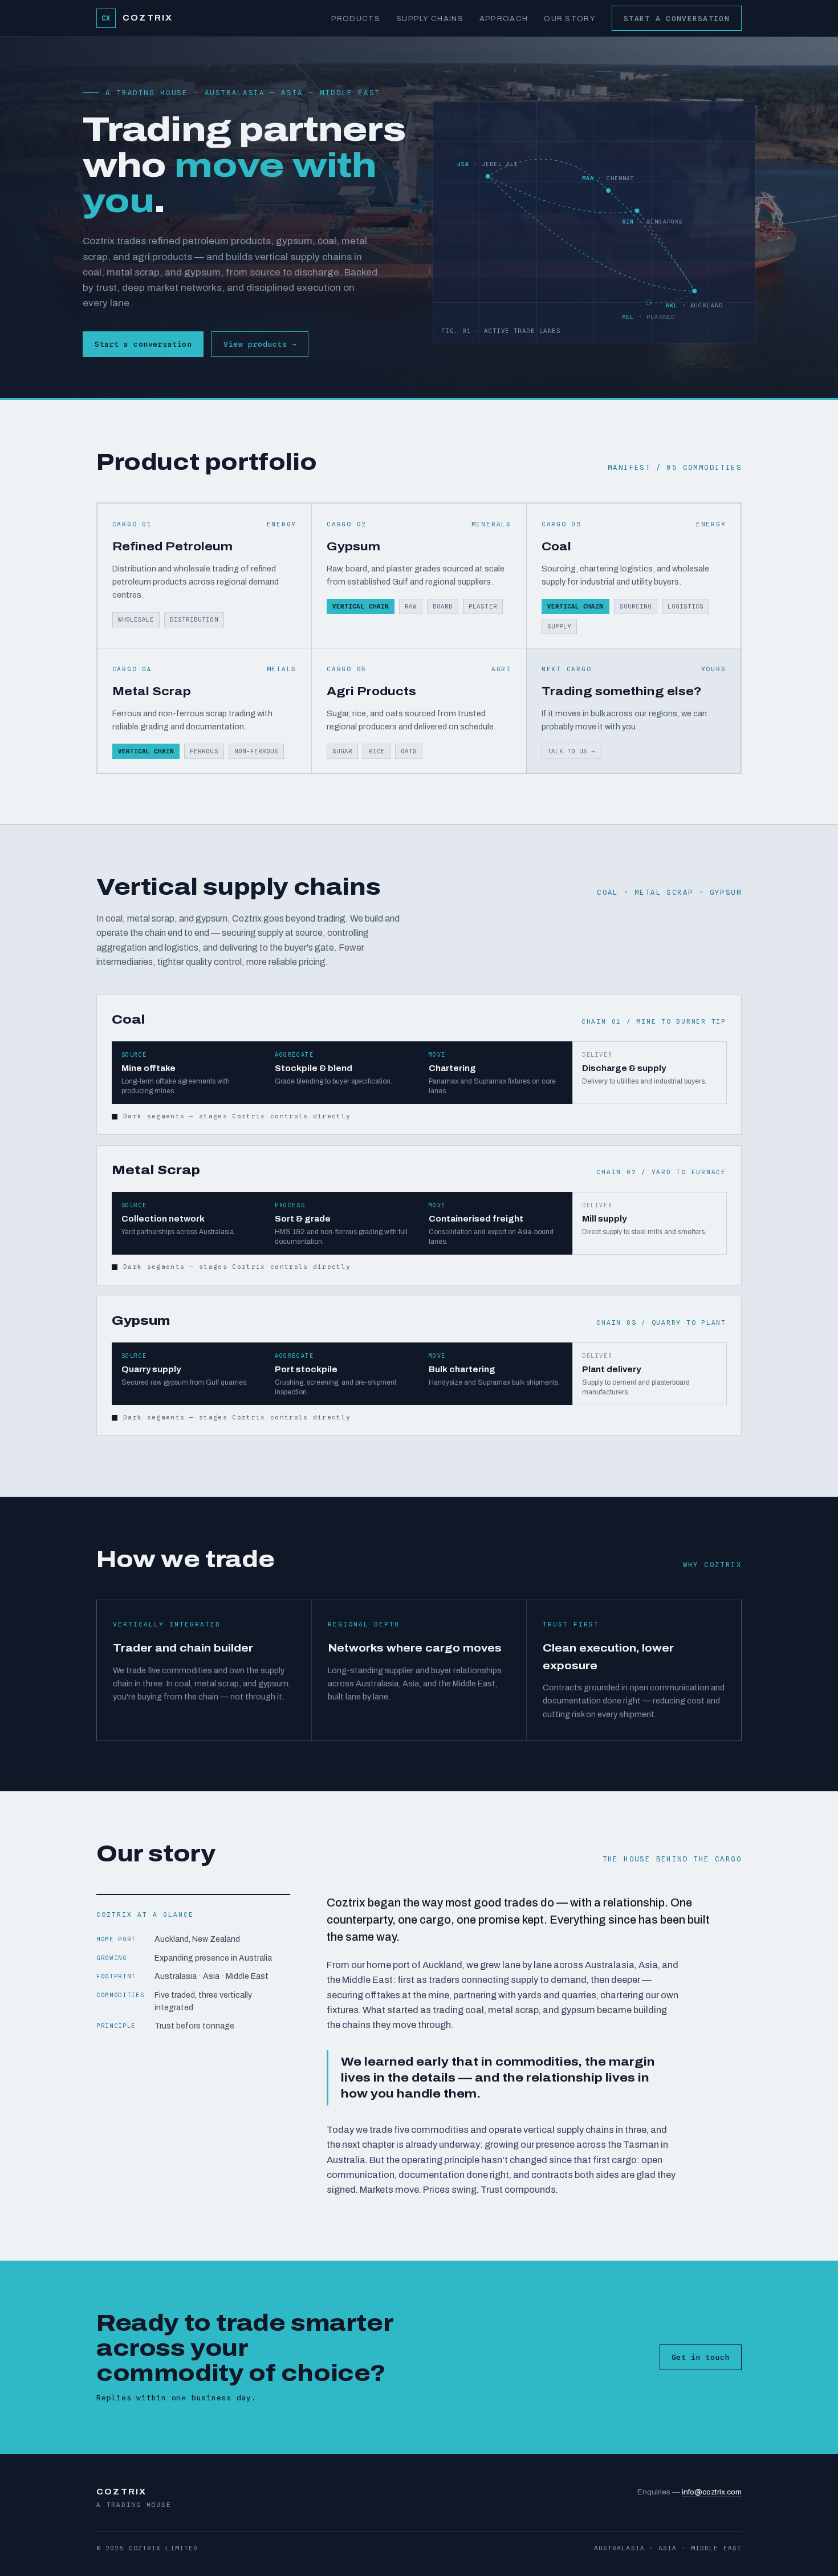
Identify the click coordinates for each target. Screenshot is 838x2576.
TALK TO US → (572, 751)
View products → (260, 344)
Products (356, 19)
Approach (504, 19)
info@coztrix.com (712, 2492)
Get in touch (701, 2357)
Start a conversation (677, 18)
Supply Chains (430, 19)
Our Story (570, 19)
